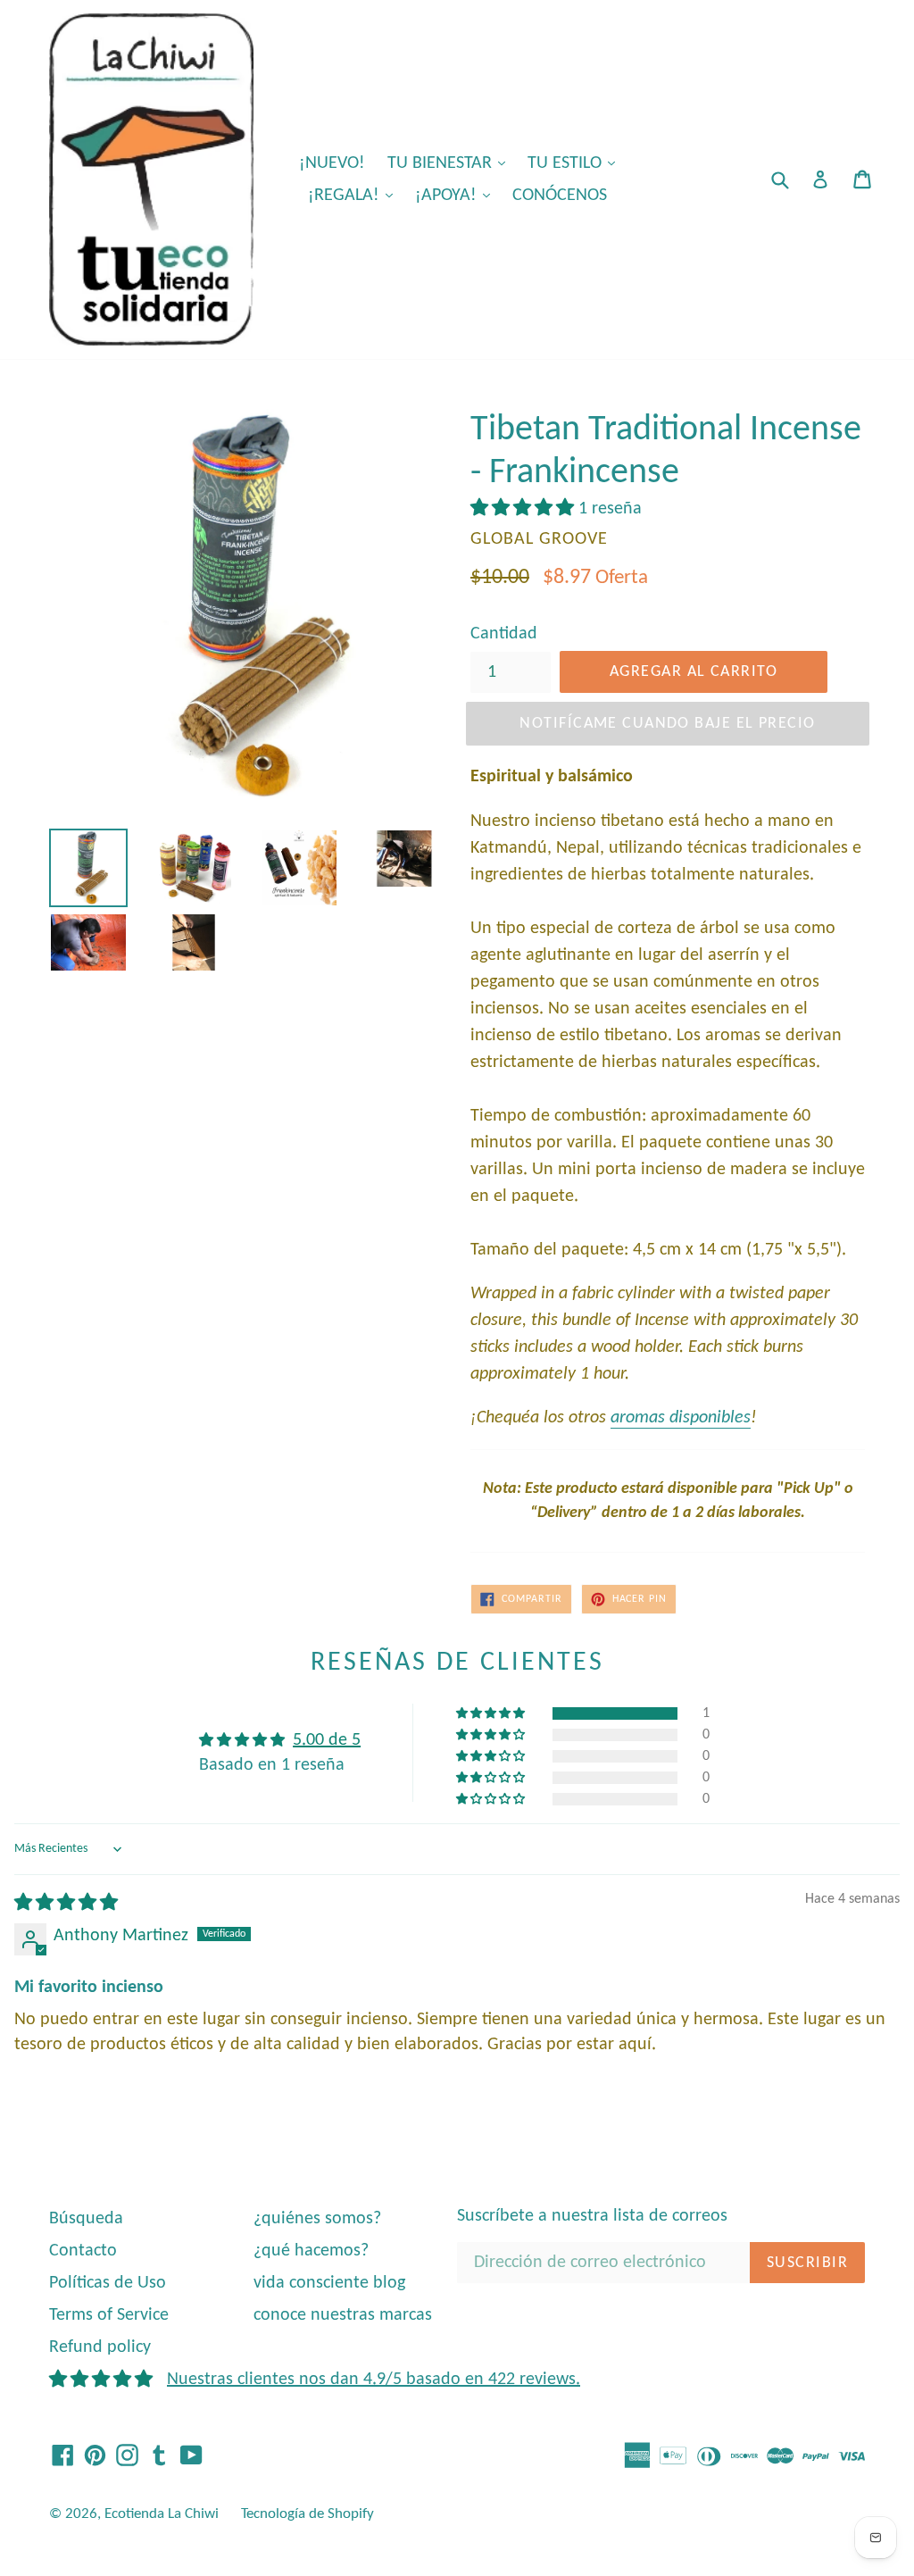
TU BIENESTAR (451, 163)
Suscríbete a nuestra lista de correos (592, 2216)
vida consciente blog (329, 2283)
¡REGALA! (355, 195)
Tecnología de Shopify (307, 2514)
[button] (524, 509)
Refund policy (100, 2347)
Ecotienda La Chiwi (162, 2514)
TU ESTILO (576, 163)
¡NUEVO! (332, 163)
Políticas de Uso (108, 2283)
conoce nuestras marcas (343, 2315)
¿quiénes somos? (317, 2219)
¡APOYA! (457, 195)
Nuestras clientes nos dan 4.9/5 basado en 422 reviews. (374, 2380)
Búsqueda (86, 2219)
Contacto (83, 2251)
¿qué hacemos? (311, 2251)
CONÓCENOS (560, 196)
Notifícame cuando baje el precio (667, 724)
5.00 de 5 (327, 1740)
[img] (66, 1904)
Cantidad (504, 634)
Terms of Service (109, 2315)
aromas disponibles (681, 1418)
